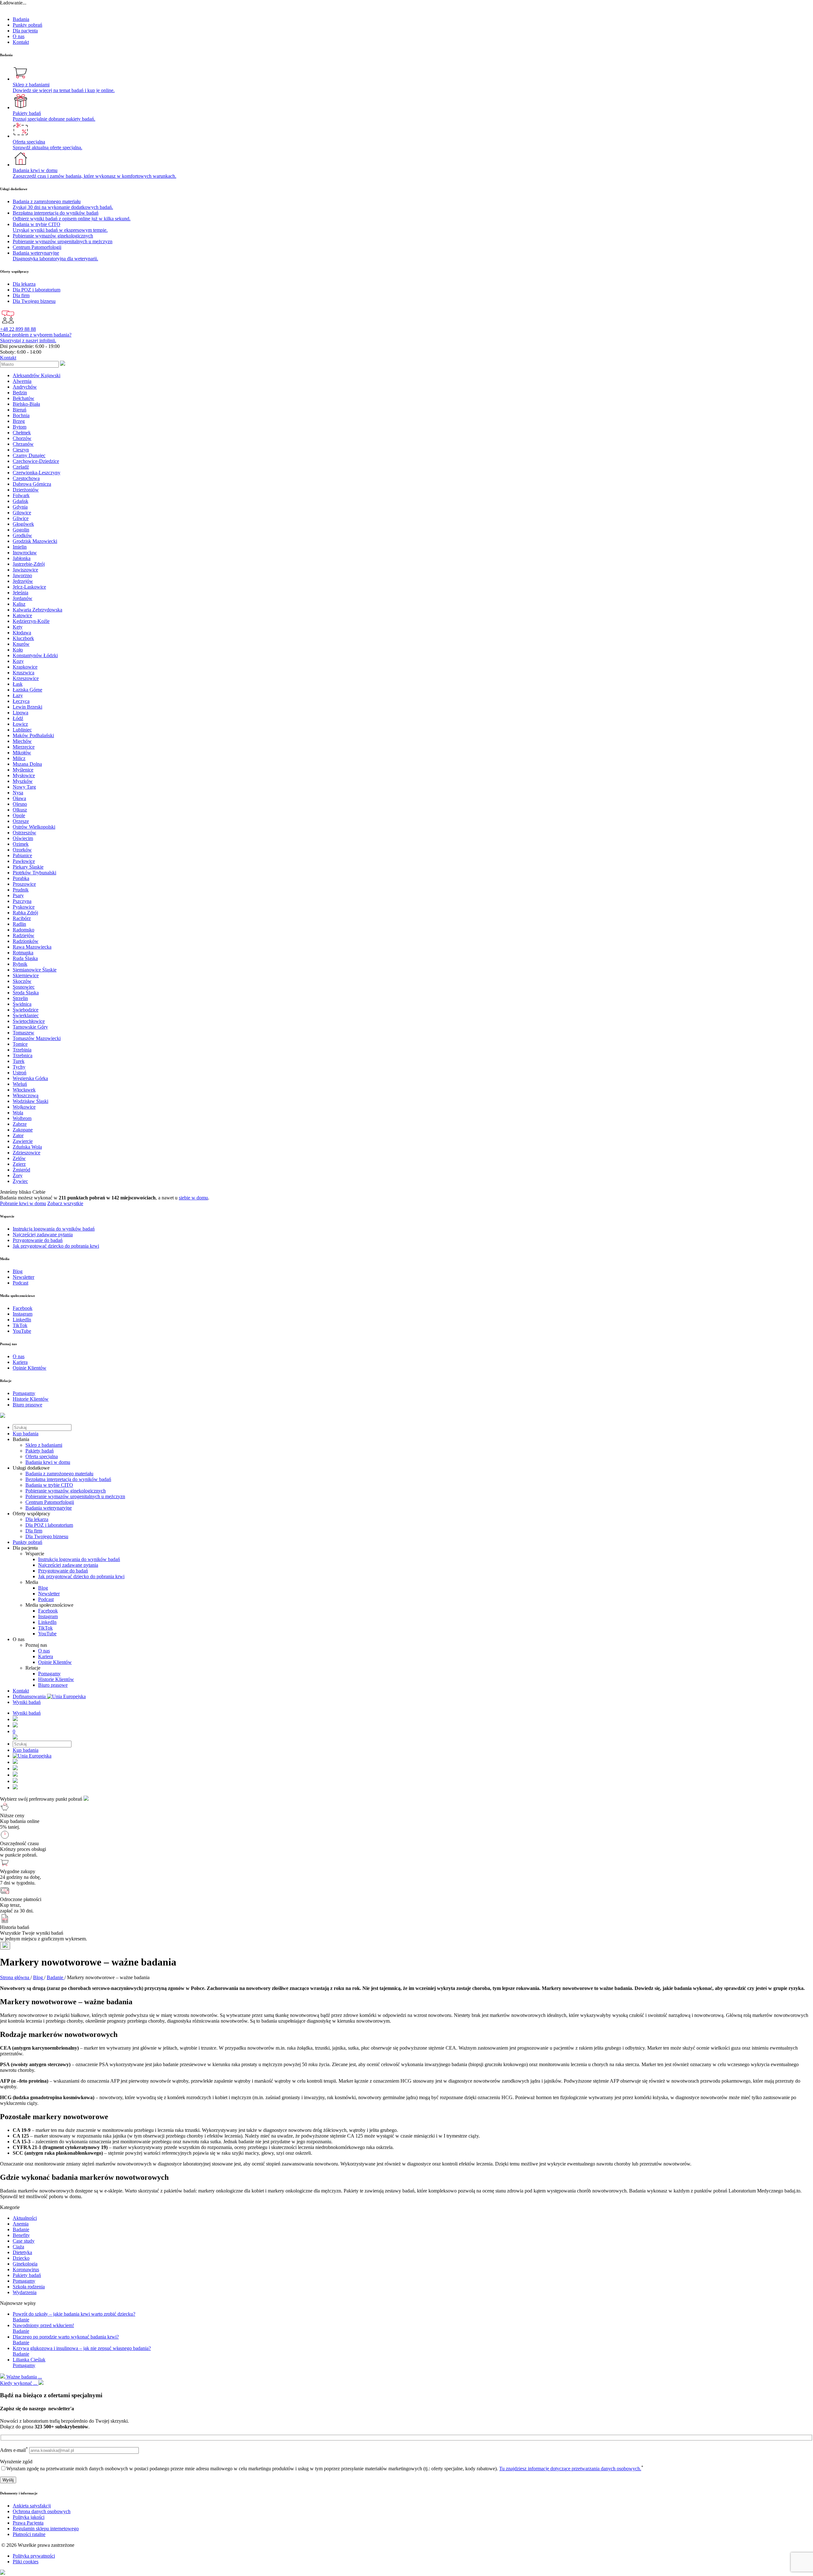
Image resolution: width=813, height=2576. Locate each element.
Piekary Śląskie (28, 867)
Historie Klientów (56, 1679)
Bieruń (20, 410)
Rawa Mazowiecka (32, 947)
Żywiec (20, 1181)
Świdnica (22, 1004)
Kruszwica (24, 673)
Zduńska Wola (27, 1147)
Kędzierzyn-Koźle (31, 621)
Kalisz (19, 604)
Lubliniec (22, 730)
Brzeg (19, 421)
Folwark (21, 495)
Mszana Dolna (27, 764)
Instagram (48, 1616)
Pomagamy (49, 1674)
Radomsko (24, 930)
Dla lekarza (37, 1519)
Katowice (22, 615)
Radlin (19, 924)
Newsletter (49, 1594)
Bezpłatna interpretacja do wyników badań (68, 1479)
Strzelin (20, 998)
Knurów (21, 644)
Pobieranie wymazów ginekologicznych (66, 1491)
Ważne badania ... (24, 2377)
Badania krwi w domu (48, 1462)
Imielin (20, 547)
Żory (18, 1175)
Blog (43, 1588)
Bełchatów (24, 398)
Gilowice (22, 513)
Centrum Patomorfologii (50, 1502)
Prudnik (21, 890)
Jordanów (23, 598)
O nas (19, 36)
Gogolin (21, 530)
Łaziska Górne (27, 690)
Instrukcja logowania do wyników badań (79, 1559)
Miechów (22, 741)
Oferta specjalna (42, 1456)
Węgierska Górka (30, 1078)
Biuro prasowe (53, 1685)
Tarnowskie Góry (30, 1027)
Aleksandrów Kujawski (37, 375)
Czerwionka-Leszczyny (37, 473)
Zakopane (23, 1130)
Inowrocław (25, 553)
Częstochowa (26, 478)
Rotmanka (23, 953)
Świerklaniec (26, 1015)
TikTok (45, 1628)
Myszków (23, 781)
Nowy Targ (24, 787)
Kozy (18, 661)
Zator (18, 1135)
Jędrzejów (23, 581)
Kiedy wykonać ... (19, 2383)
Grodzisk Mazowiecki (35, 541)
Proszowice (24, 884)
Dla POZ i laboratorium (49, 1525)
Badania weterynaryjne (49, 1508)
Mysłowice (24, 775)
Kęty (18, 627)
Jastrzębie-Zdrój (29, 564)
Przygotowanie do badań (63, 1571)
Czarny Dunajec (29, 455)
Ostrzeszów (24, 833)
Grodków (22, 535)
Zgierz (19, 1164)
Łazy (18, 695)
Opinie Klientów (55, 1662)
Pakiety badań (40, 1451)
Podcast (46, 1599)
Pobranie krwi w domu (23, 1203)
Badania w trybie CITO (49, 1485)
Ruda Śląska (25, 958)
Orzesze (21, 821)
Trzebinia (22, 1050)
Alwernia (22, 381)
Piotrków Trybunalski (34, 873)
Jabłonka (22, 558)
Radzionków (26, 941)
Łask (18, 684)
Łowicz (20, 724)
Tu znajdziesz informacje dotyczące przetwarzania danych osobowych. (570, 2469)
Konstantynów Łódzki (35, 655)
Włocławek (24, 1090)
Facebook (48, 1611)
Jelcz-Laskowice (29, 587)
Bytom (20, 427)
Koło (18, 650)
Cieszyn (21, 450)
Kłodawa (22, 633)
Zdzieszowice (27, 1153)
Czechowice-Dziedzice (36, 461)
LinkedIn (47, 1622)
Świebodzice (26, 1010)
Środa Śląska (26, 993)
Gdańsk (20, 501)
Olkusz (20, 810)
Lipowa (20, 713)
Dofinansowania (30, 1696)
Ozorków (22, 850)
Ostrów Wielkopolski (34, 827)
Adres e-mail (14, 2450)
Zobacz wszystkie (65, 1203)
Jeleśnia (20, 593)
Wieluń (20, 1084)
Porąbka (21, 878)
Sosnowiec (24, 987)
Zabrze (20, 1124)
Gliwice (21, 518)
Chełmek (22, 433)
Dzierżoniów (26, 490)
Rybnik (20, 964)
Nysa (18, 793)
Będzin (20, 393)
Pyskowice (24, 907)
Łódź (18, 718)
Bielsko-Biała (26, 404)
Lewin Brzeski (27, 707)
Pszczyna (22, 901)
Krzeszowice (26, 678)
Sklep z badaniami (44, 1445)
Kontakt (21, 42)
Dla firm (34, 1531)
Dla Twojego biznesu (47, 1536)
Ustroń (20, 1073)
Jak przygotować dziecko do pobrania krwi (81, 1576)
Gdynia (20, 507)
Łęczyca (21, 701)
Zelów (19, 1158)
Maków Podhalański (33, 735)
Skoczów (22, 981)
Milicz (19, 758)
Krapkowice (25, 667)
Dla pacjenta (25, 31)
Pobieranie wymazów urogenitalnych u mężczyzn (75, 1496)
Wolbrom (22, 1118)
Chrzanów (23, 444)
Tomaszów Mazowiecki (37, 1038)
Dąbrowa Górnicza (32, 484)
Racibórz (22, 918)
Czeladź (21, 467)
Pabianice (22, 855)
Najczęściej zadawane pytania (68, 1565)
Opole (19, 815)
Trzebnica (23, 1055)
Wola (18, 1113)
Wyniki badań (27, 1702)
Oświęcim (23, 838)
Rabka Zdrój (25, 913)
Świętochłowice (29, 1021)
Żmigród (21, 1170)
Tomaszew (24, 1033)
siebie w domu (193, 1198)
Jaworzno (22, 575)
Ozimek (21, 844)
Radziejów (24, 935)
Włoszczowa (26, 1095)
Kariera (46, 1656)
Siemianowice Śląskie (35, 970)
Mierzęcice (24, 747)
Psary (18, 895)
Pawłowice (24, 861)
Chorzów (22, 438)
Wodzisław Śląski (30, 1101)
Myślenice (23, 770)
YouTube (47, 1634)
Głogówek (23, 524)
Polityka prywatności (34, 2556)
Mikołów (22, 753)
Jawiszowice (25, 570)
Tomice (20, 1044)
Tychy (19, 1067)
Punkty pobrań (27, 25)
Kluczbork (23, 638)
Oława (19, 798)
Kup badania (26, 1434)
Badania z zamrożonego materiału (59, 1474)
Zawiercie (23, 1141)
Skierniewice (26, 975)
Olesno (20, 804)
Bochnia (21, 415)
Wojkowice (24, 1107)
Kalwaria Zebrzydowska (37, 610)
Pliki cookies (26, 2562)
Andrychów (25, 387)
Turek (19, 1061)
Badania (21, 19)
